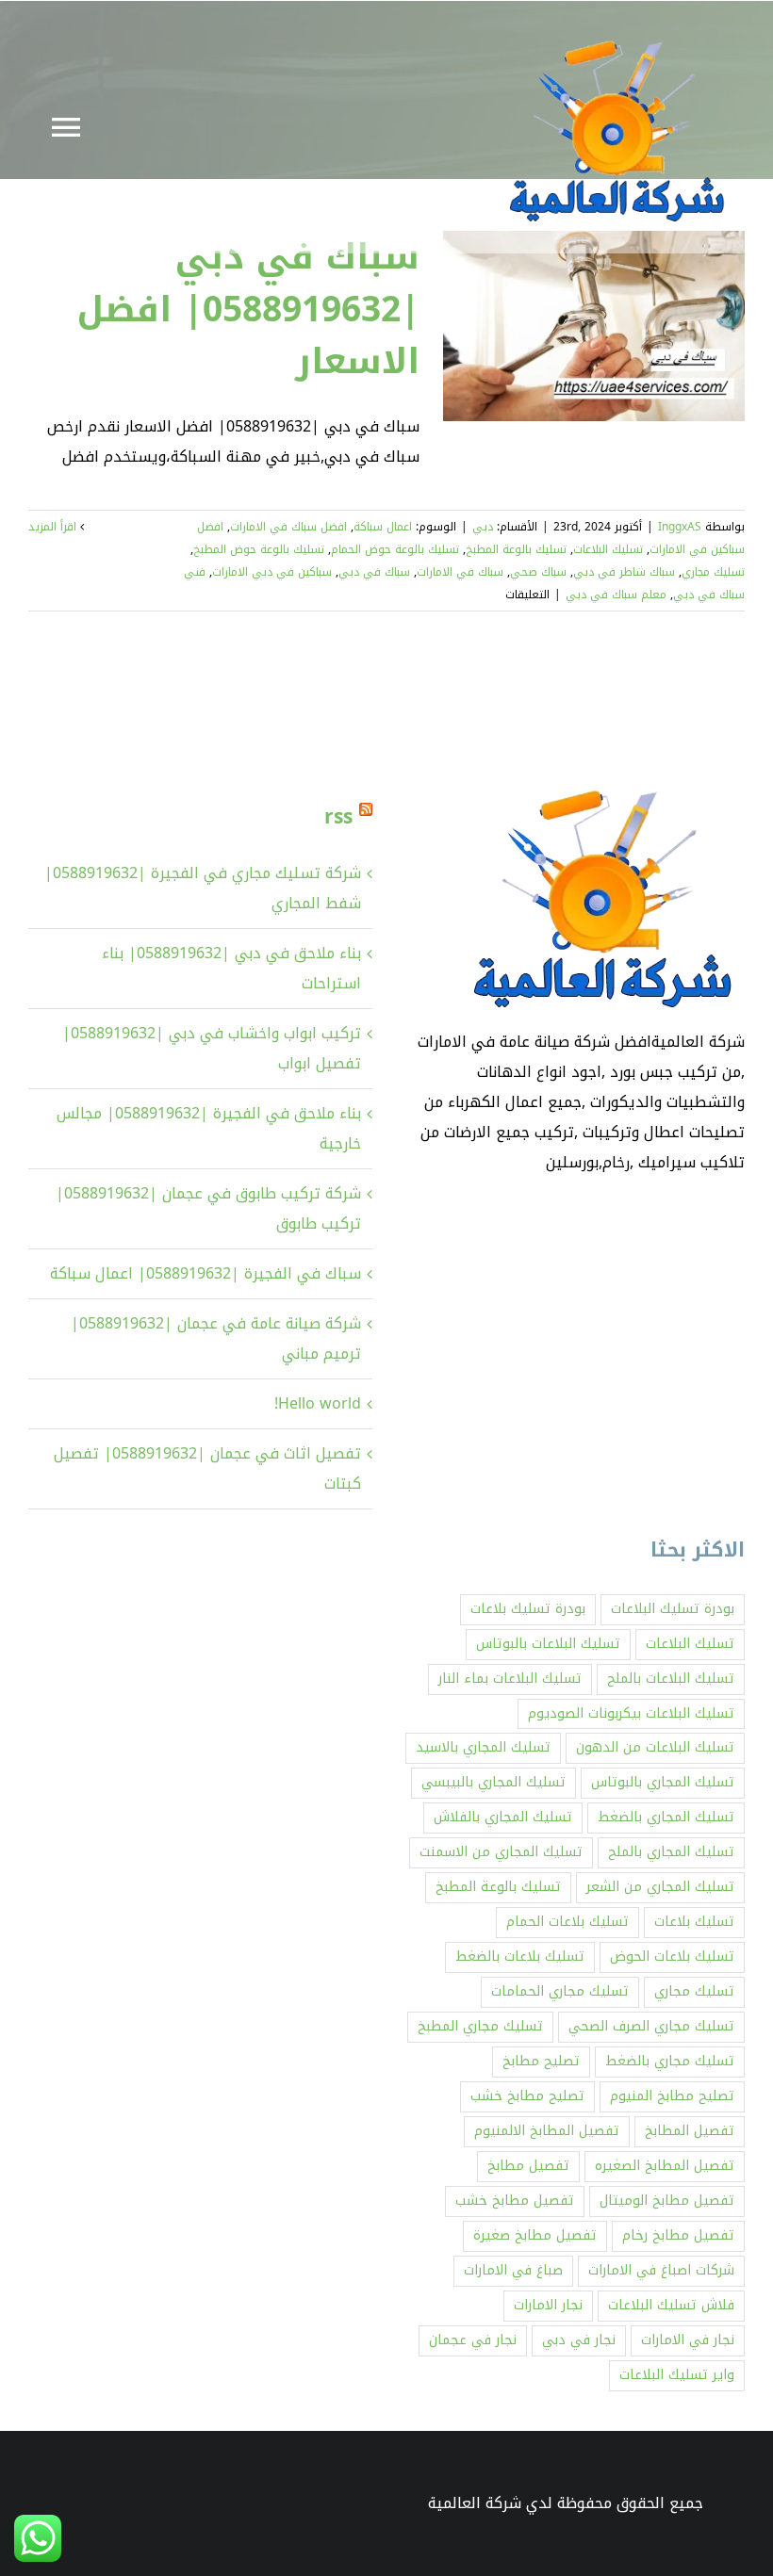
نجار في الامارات (688, 2340)
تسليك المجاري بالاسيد (483, 1747)
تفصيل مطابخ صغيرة (535, 2235)
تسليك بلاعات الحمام (567, 1922)
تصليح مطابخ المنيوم (672, 2096)
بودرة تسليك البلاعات (673, 1609)
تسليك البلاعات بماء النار (510, 1679)
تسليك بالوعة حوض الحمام (395, 549)
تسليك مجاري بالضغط (670, 2061)
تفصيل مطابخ (528, 2166)
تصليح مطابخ (541, 2061)
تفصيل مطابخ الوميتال (667, 2201)
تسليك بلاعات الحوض (672, 1956)
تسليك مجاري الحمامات (560, 1991)
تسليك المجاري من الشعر (660, 1887)
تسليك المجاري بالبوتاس (663, 1782)
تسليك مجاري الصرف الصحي (651, 2026)
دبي (483, 527)
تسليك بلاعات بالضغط (520, 1956)
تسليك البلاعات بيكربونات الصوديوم (631, 1713)
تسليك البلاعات (608, 549)
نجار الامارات (548, 2305)
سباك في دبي (374, 572)
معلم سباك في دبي (616, 595)
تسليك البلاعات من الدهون (655, 1747)
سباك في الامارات (460, 572)
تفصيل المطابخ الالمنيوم (547, 2131)
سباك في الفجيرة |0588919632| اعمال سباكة (206, 1273)
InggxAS (680, 527)
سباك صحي (538, 572)
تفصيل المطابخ (690, 2131)
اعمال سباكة (383, 527)
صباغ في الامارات (513, 2270)
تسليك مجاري (713, 572)
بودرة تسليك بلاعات (528, 1609)
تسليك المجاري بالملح (671, 1852)
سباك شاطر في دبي (624, 572)
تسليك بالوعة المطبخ (516, 549)
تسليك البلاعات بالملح (671, 1679)
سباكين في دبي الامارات (272, 572)
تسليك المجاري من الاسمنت (501, 1852)
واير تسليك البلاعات (677, 2375)
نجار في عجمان (473, 2340)
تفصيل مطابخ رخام (678, 2235)
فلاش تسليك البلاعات (671, 2305)
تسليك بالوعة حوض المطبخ (259, 549)
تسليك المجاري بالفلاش (503, 1817)
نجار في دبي (579, 2340)
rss (338, 817)
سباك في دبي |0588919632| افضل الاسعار (248, 309)
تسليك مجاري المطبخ (480, 2026)
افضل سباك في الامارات (288, 527)
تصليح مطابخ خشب (527, 2096)
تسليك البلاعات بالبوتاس (548, 1644)
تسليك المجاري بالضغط (666, 1817)
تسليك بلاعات (694, 1922)
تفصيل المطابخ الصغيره (665, 2166)
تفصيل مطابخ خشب (515, 2201)
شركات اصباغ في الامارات (661, 2270)
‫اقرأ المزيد (54, 527)
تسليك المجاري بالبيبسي (493, 1782)
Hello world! (318, 1403)
